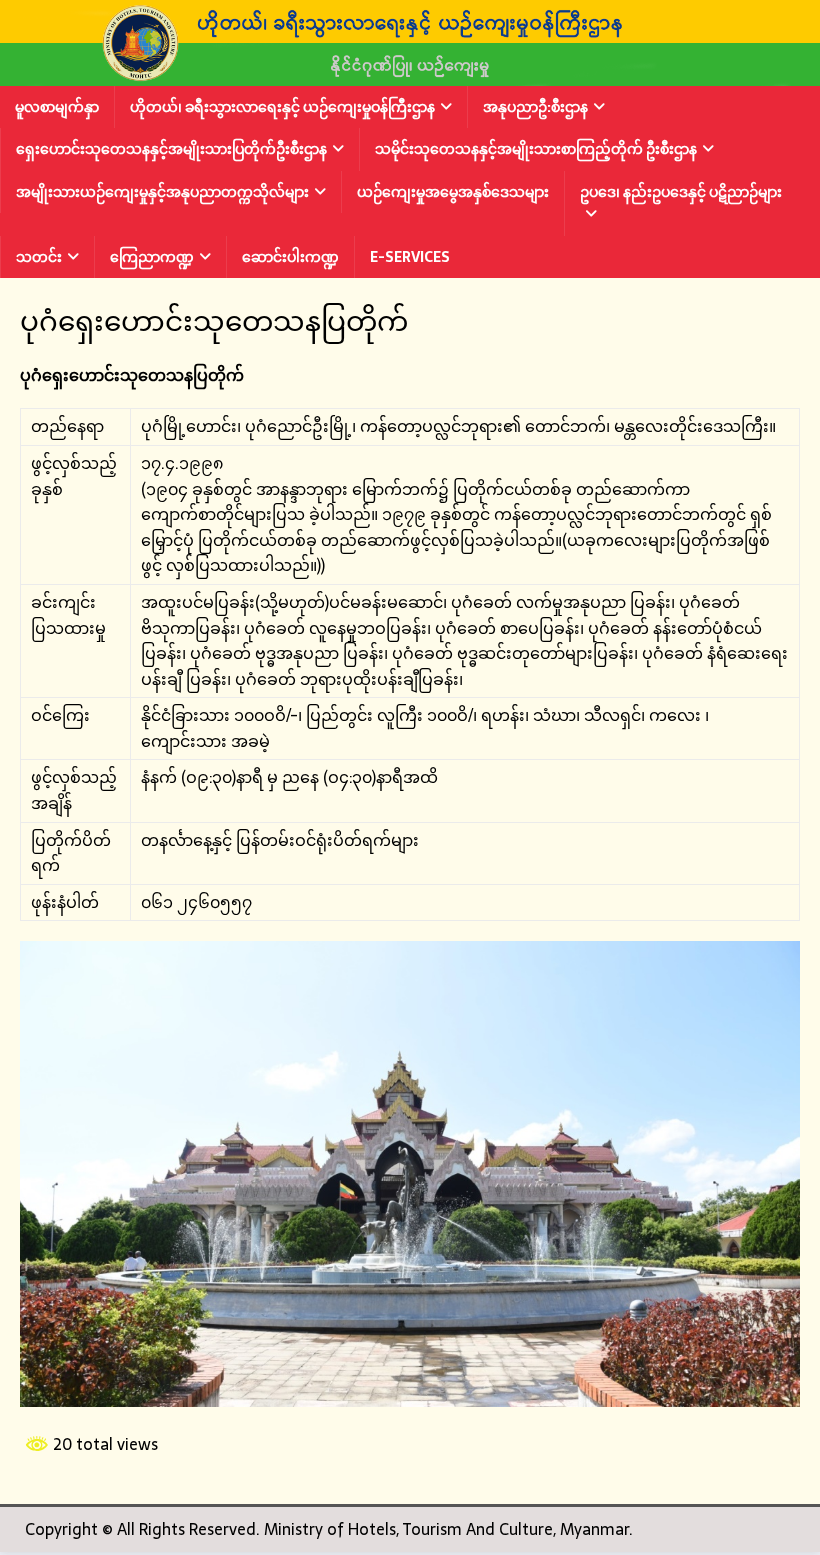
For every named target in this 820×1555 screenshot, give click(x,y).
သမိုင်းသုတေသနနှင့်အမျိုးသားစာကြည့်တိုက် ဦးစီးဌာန (536, 149)
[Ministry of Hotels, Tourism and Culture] (410, 72)
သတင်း (39, 257)
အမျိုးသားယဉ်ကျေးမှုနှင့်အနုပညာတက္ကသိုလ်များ (162, 192)
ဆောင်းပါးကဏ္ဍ (290, 257)
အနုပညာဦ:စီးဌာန (535, 107)
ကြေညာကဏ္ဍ (152, 257)
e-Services (410, 257)
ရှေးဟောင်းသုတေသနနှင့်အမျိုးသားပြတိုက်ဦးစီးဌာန (171, 149)
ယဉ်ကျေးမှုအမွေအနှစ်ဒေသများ (453, 192)
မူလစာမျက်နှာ (57, 107)
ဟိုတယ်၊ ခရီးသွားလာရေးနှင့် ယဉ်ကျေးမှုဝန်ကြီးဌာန (282, 107)
